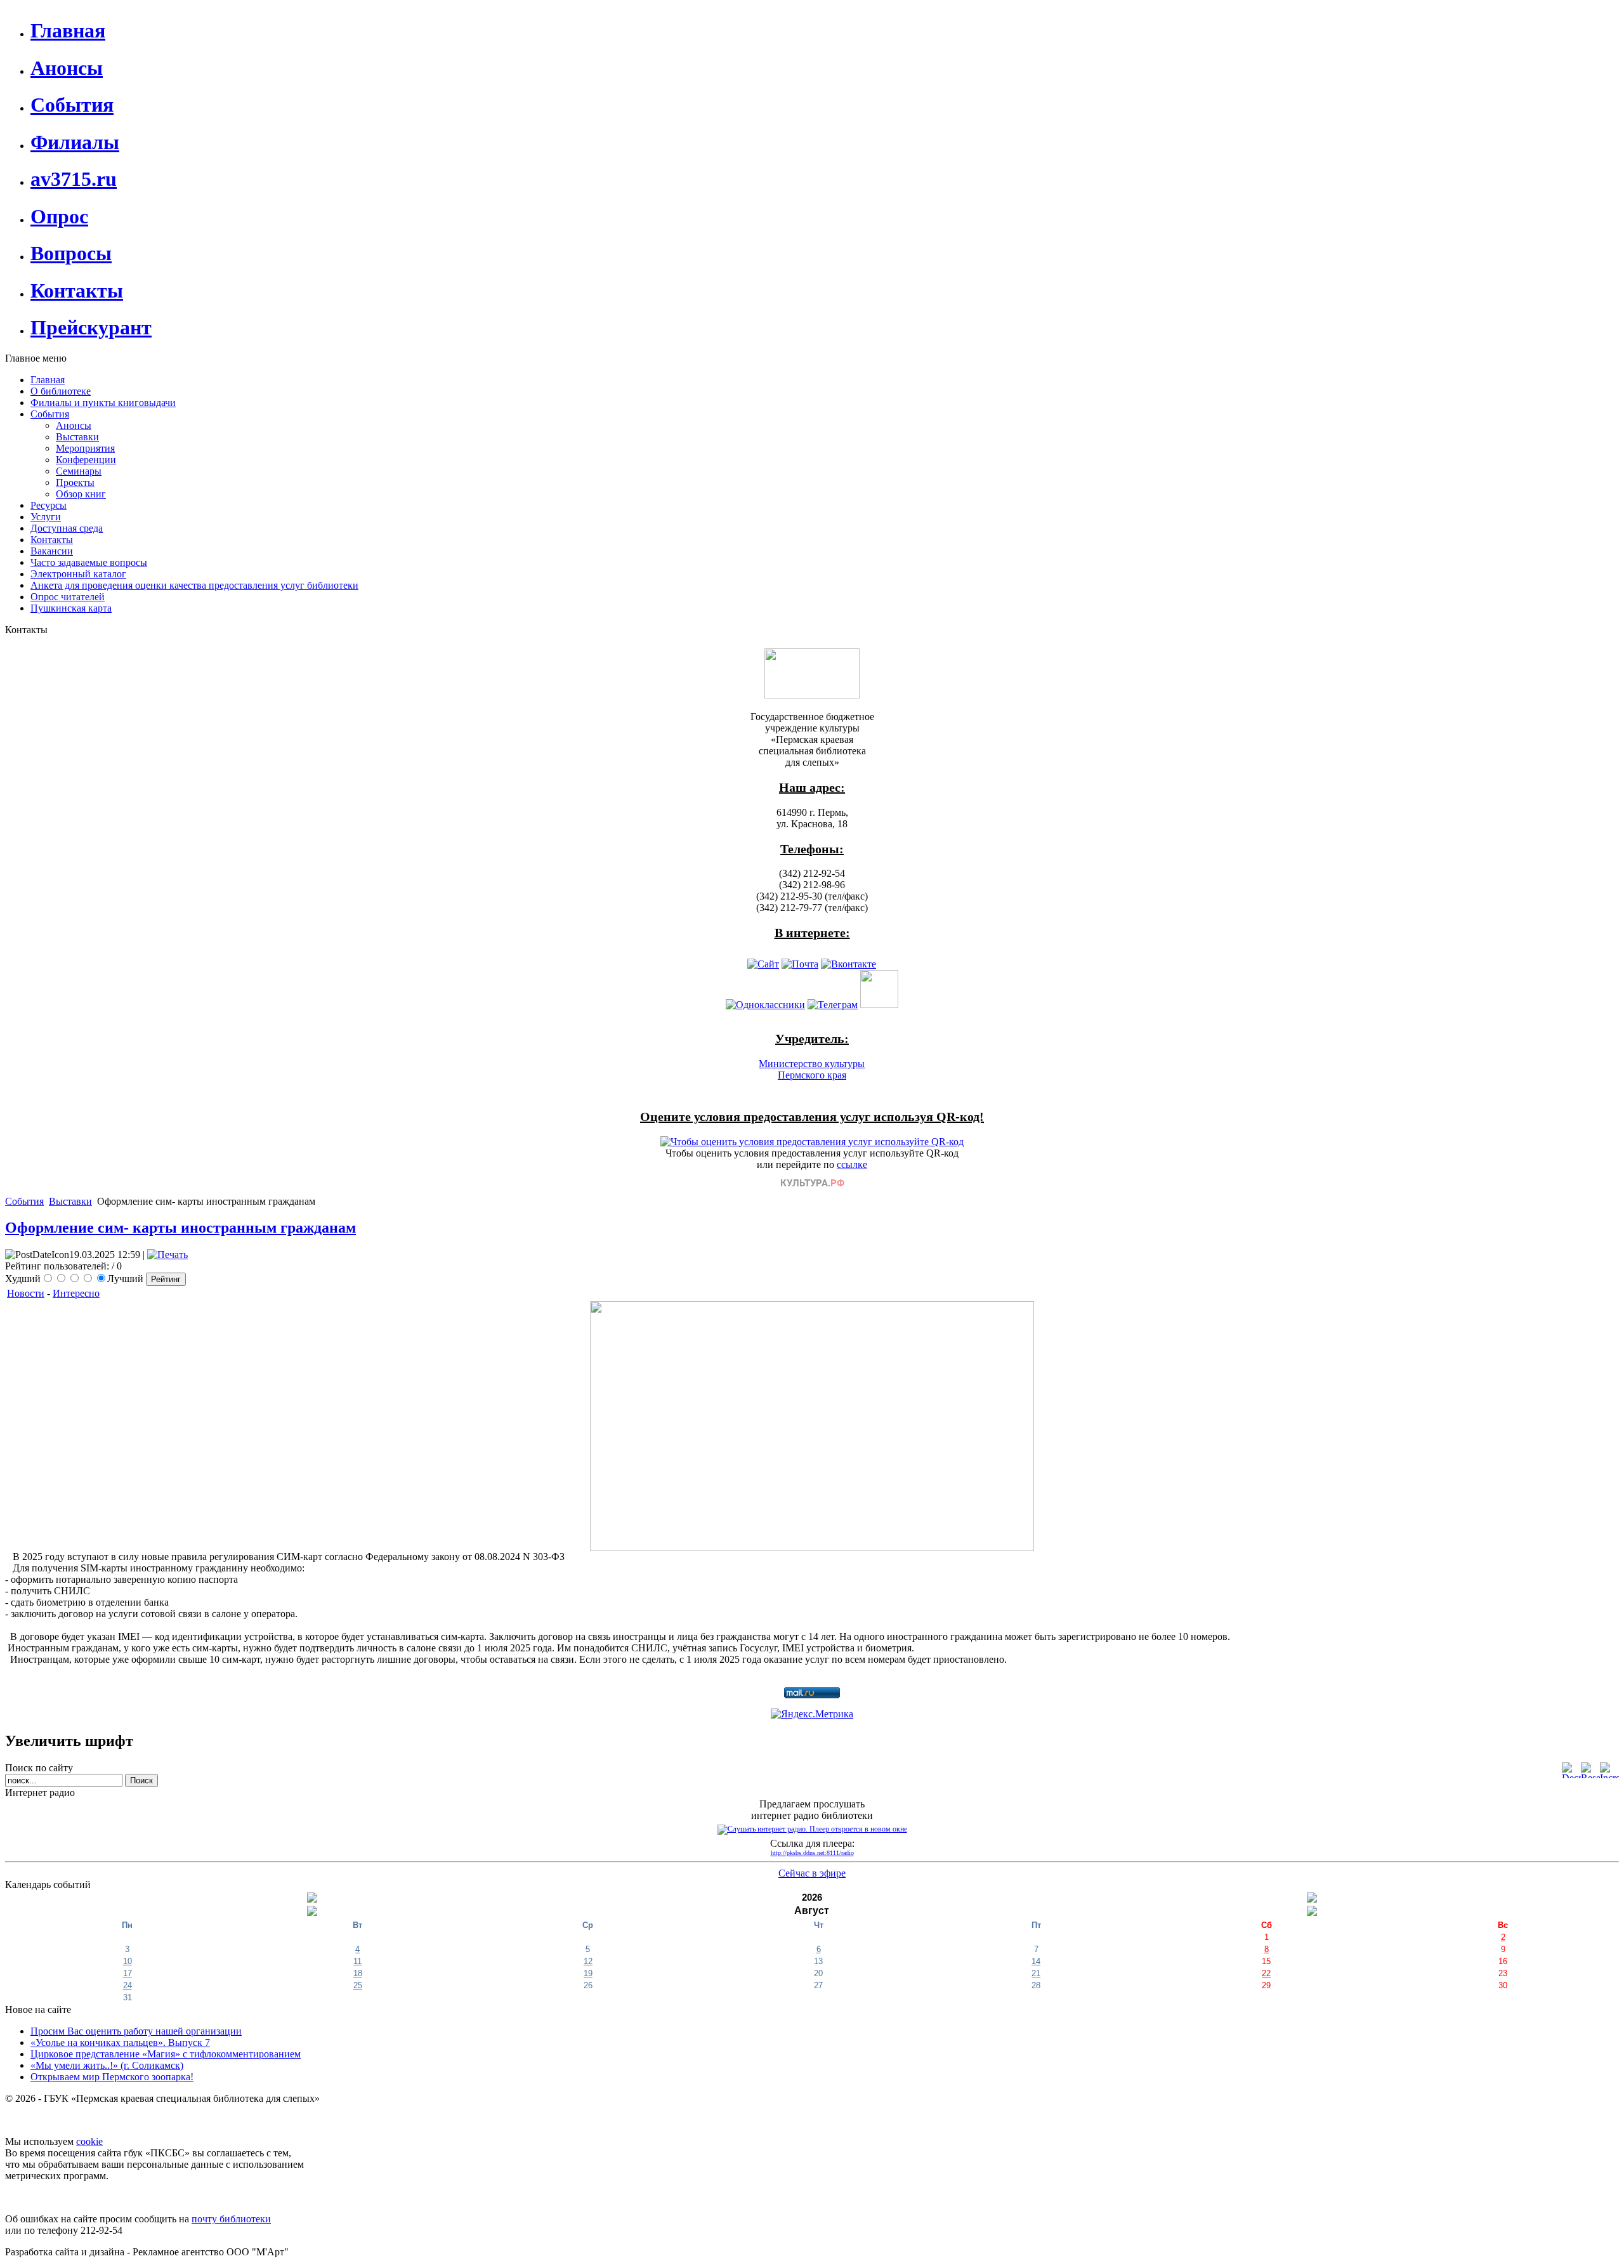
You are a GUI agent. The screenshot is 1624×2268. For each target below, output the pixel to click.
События (24, 1201)
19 (588, 1973)
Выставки (70, 1201)
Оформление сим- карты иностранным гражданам (180, 1228)
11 (357, 1961)
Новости (26, 1293)
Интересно (76, 1293)
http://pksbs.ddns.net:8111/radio (812, 1853)
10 (128, 1961)
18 (358, 1973)
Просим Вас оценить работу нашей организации (136, 2031)
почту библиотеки (231, 2219)
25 (358, 1985)
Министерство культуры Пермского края (812, 1069)
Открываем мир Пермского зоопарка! (112, 2077)
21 (1036, 1973)
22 (1266, 1973)
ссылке (852, 1164)
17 (128, 1973)
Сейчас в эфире (812, 1873)
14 (1036, 1961)
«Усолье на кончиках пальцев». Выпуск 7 (120, 2042)
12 (588, 1961)
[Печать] (167, 1255)
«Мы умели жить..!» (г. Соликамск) (107, 2065)
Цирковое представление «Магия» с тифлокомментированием (166, 2054)
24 (128, 1985)
